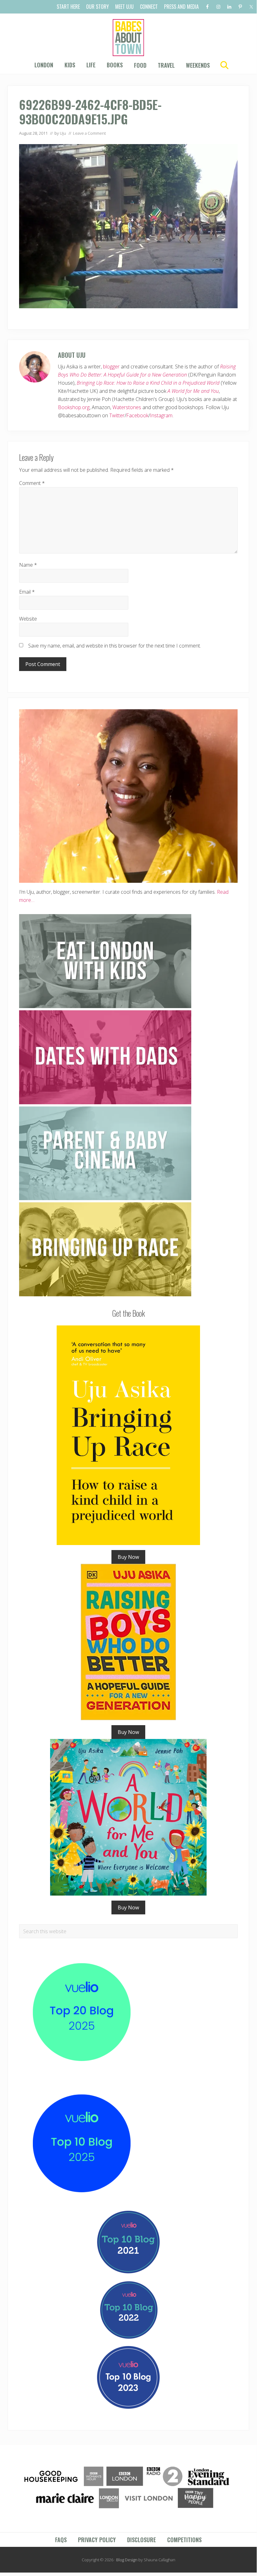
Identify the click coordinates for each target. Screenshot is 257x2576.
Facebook (137, 415)
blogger (111, 367)
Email (27, 592)
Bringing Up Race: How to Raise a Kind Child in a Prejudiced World (148, 383)
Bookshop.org (74, 407)
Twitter (117, 415)
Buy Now (128, 1557)
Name (28, 565)
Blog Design (127, 2560)
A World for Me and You (193, 391)
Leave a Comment (89, 133)
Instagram (161, 415)
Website (28, 619)
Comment (32, 483)
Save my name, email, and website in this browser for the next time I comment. (115, 646)
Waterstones (127, 407)
